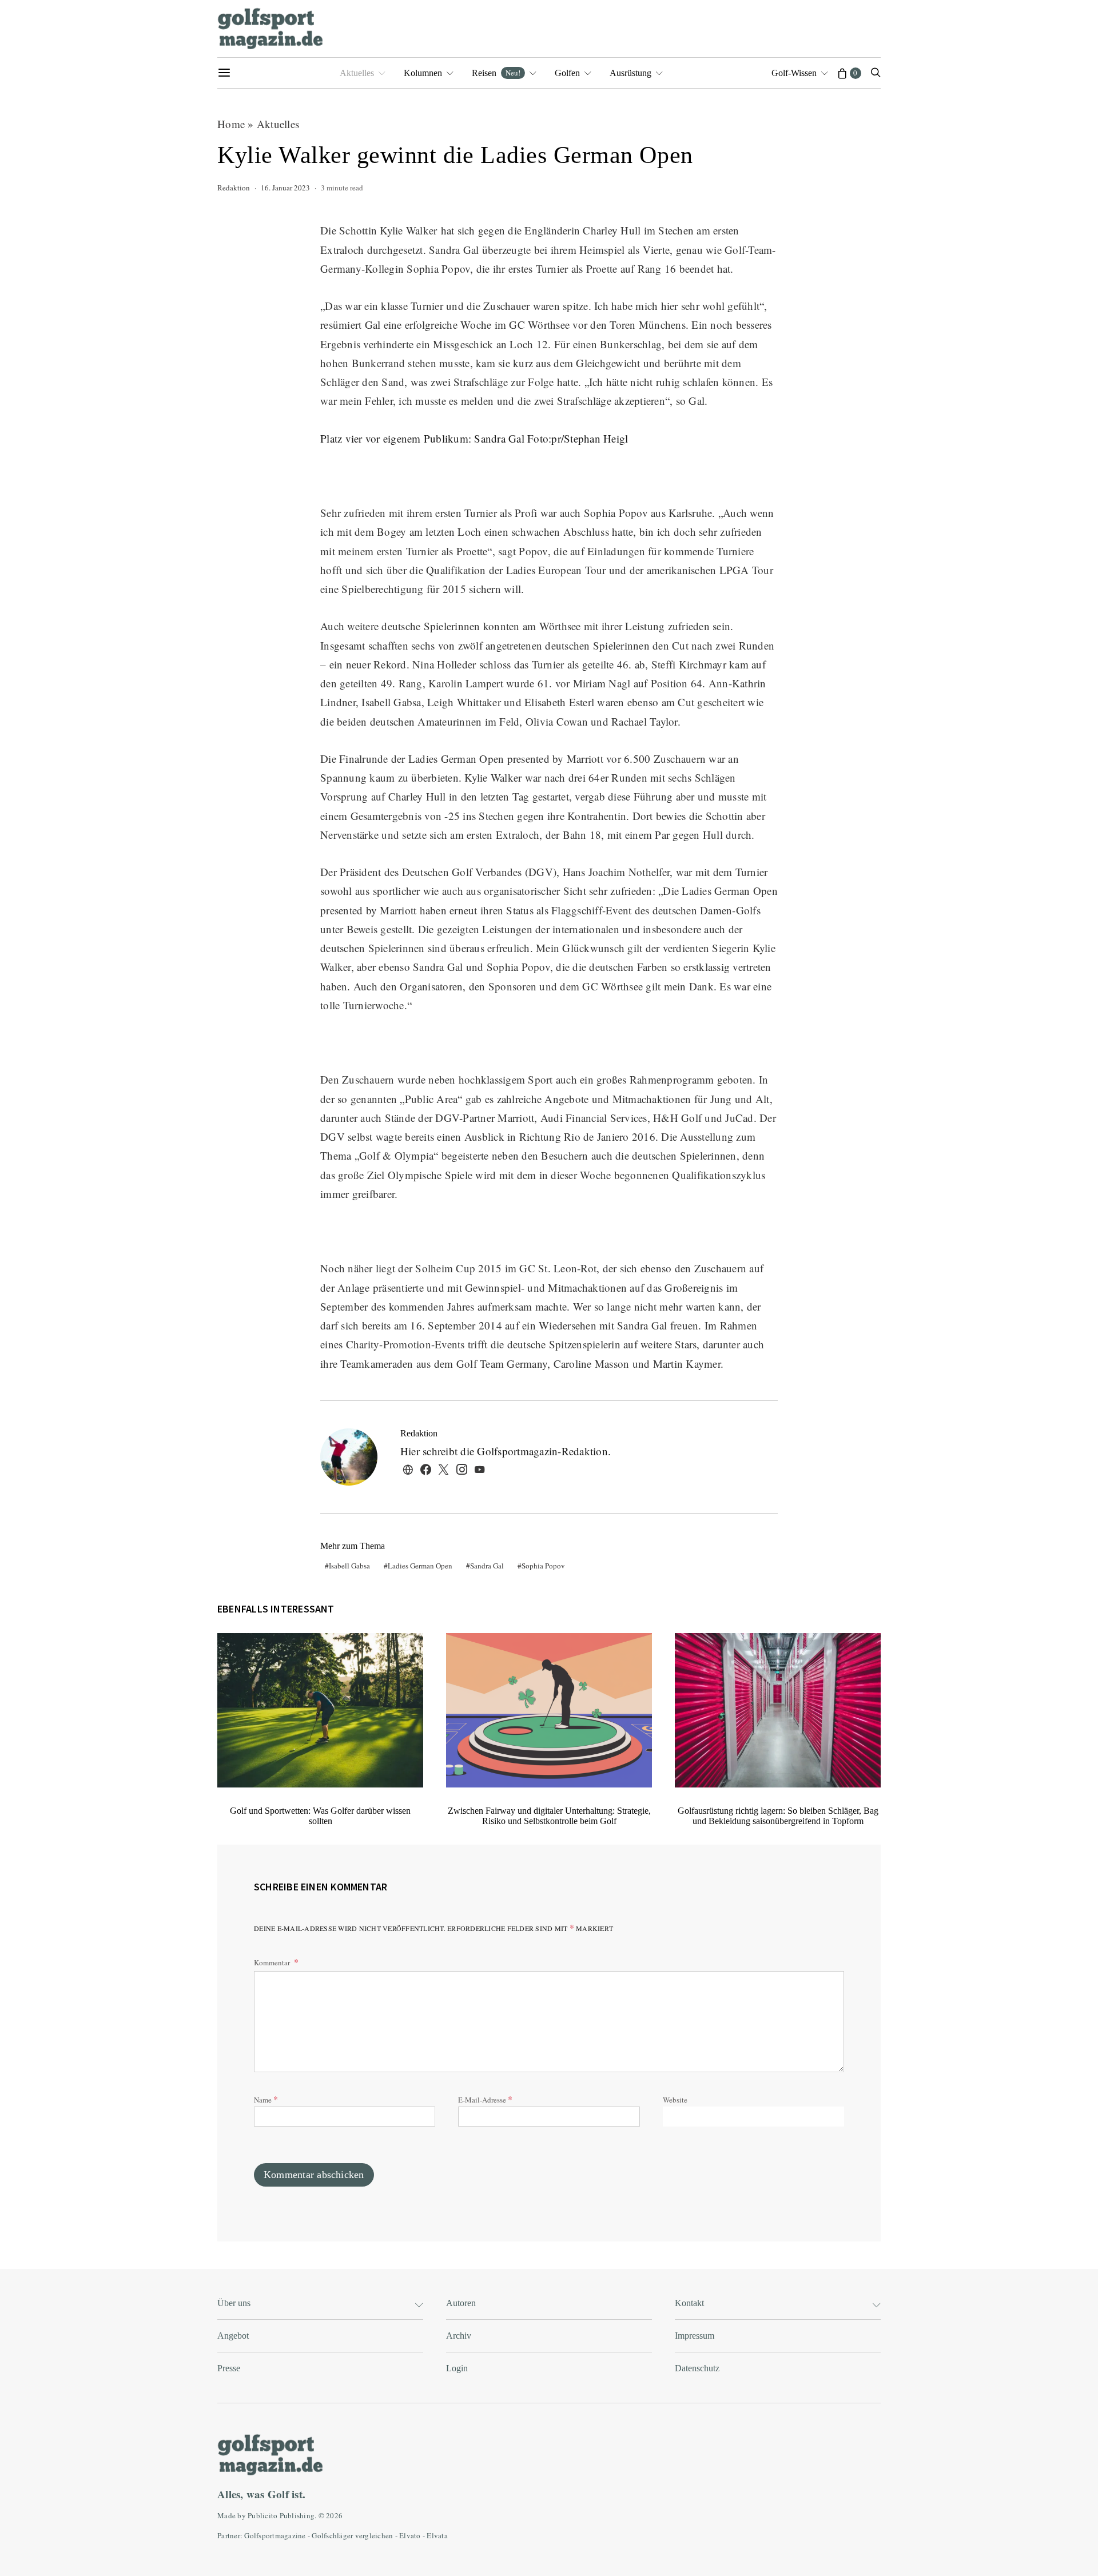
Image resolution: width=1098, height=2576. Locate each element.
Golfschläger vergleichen (352, 2535)
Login (457, 2368)
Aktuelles (357, 73)
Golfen (567, 73)
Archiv (459, 2336)
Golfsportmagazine (275, 2535)
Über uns (234, 2303)
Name (266, 2099)
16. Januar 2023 (285, 188)
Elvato (410, 2535)
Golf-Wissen (794, 73)
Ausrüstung (630, 73)
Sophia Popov (543, 1566)
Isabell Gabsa (349, 1566)
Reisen (496, 73)
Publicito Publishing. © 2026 (295, 2515)
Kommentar (273, 1962)
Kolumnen (423, 73)
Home (231, 124)
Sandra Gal (487, 1566)
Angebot (233, 2336)
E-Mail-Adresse (485, 2099)
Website (675, 2100)
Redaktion (234, 188)
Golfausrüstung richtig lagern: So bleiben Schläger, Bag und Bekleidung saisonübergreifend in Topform (778, 1816)
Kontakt (689, 2303)
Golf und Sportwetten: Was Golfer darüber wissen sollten (320, 1816)
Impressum (695, 2336)
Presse (229, 2368)
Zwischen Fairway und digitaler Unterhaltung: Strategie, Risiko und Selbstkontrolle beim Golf (549, 1816)
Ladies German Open (420, 1566)
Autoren (461, 2303)
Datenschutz (697, 2368)
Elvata (437, 2535)
